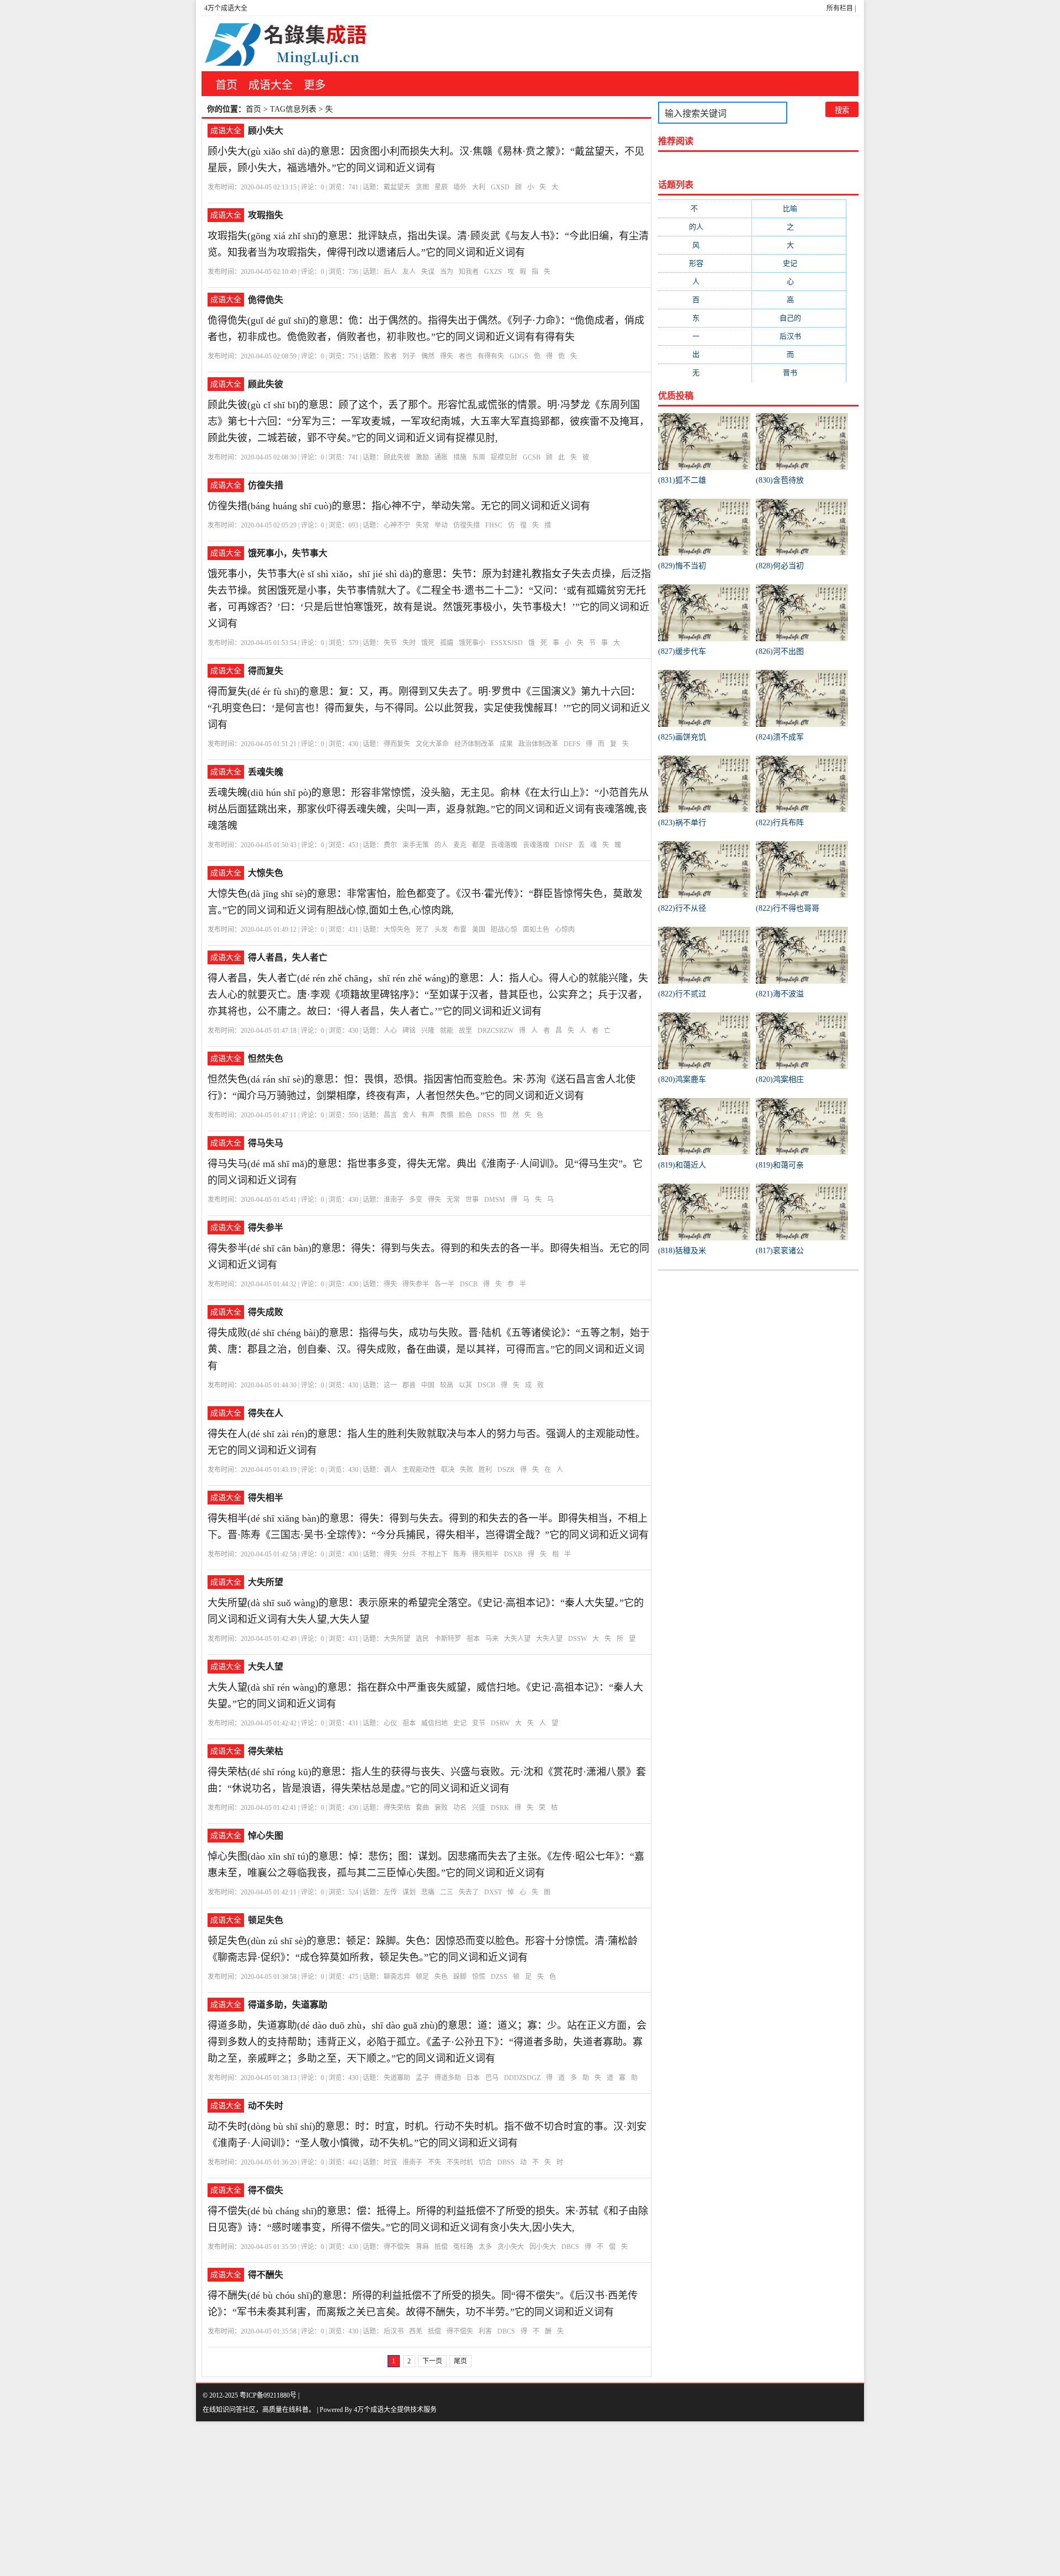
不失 (434, 2162)
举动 (441, 525)
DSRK (500, 1808)
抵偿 (441, 2247)
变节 (479, 1723)
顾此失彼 (266, 384)
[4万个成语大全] (284, 44)
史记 (460, 1723)
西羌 (416, 2331)
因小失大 (543, 2247)
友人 (409, 272)
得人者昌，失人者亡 (288, 957)
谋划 (409, 1892)
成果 (506, 744)
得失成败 (266, 1312)
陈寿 (460, 1554)
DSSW (577, 1639)
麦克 (460, 845)
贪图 (422, 187)
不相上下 (434, 1554)
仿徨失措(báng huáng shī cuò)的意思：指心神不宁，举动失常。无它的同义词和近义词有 (399, 506)
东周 (479, 457)
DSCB (469, 1284)
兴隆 (428, 1031)
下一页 (432, 2361)
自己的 (799, 318)
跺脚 (460, 1977)
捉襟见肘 (504, 457)
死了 (422, 930)
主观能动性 (419, 1470)
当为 (447, 272)
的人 (441, 845)
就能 (447, 1031)
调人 (390, 1470)
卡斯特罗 (448, 1639)
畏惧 (447, 1115)
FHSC (494, 525)
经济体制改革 (474, 744)
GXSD (500, 187)
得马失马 (266, 1143)
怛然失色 (266, 1059)
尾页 (460, 2361)
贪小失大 (511, 2247)
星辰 (441, 187)
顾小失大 (266, 131)
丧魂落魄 (504, 845)
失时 (409, 643)
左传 (390, 1892)
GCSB (532, 457)
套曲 (422, 1808)
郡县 (409, 1385)
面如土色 (536, 930)
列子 (409, 356)
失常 (422, 525)
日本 (473, 2078)
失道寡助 (397, 2078)
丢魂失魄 (266, 772)
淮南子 (394, 1200)
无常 (453, 1200)
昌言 (390, 1115)
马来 (492, 1639)
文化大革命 (432, 744)
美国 (479, 930)
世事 (472, 1200)
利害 (485, 2331)
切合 (485, 2162)
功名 (460, 1808)
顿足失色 (266, 1920)
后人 (390, 272)
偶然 (428, 356)
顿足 (422, 1977)
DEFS (572, 744)
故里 (465, 1031)
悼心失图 (266, 1836)
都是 (479, 845)
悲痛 (428, 1892)
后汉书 (394, 2331)
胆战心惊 (504, 930)
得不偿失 (266, 2190)
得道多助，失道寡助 (288, 2005)
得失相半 (266, 1498)
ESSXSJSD (507, 643)
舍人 (409, 1115)
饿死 (428, 643)
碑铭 (409, 1031)
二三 (447, 1892)
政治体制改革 (538, 744)
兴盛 (479, 1808)
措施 (460, 457)
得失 (447, 356)
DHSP (564, 845)
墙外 (460, 187)
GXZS (493, 272)
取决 (448, 1470)
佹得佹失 (266, 300)
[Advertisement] (331, 2499)
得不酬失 (266, 2275)
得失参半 (266, 1228)
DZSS (499, 1977)
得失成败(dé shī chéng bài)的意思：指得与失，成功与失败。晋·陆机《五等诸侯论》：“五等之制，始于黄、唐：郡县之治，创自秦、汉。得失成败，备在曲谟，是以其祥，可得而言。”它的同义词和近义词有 (429, 1349)
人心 (390, 1031)
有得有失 (491, 356)
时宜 (390, 2162)
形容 (705, 263)
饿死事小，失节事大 (288, 553)
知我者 (469, 272)
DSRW (500, 1723)
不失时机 (460, 2162)
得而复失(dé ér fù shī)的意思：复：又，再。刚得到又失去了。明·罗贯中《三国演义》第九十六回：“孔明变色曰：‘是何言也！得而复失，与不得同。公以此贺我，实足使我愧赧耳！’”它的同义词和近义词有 (429, 708)
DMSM (495, 1200)
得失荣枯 (266, 1751)
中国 (428, 1385)
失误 (428, 272)
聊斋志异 (397, 1977)
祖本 (473, 1639)
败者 (390, 356)
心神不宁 (397, 525)
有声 (428, 1115)
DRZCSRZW (495, 1031)
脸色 (465, 1115)
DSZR (506, 1470)
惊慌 (479, 1977)
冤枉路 (463, 2247)
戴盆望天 (397, 187)
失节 (390, 643)
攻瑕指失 (266, 215)
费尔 (390, 845)
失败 (467, 1470)
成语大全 (271, 85)
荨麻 (422, 2247)
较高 (447, 1385)
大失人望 (517, 1639)
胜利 (485, 1470)
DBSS (506, 2162)
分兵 (409, 1554)
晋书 (799, 373)
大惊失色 (266, 873)
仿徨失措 (266, 485)
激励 (422, 457)
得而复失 (266, 671)
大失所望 (266, 1582)
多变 (416, 1200)
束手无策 (416, 845)
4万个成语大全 (226, 8)
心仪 (390, 1723)
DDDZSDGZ (522, 2078)
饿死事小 (472, 643)
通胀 (441, 457)
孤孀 (447, 643)
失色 (441, 1977)
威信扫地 (434, 1723)
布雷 (460, 930)
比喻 (799, 208)
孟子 (422, 2078)
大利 (479, 187)
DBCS (570, 2247)
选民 (422, 1639)
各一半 (444, 1284)
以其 (465, 1385)
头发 (441, 930)
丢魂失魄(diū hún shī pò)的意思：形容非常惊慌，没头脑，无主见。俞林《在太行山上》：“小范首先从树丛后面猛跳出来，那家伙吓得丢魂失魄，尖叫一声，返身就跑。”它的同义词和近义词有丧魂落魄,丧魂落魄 (428, 809)
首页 (226, 85)
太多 (485, 2247)
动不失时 (266, 2106)
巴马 (492, 2078)
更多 (315, 85)
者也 (465, 356)
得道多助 (448, 2078)
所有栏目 (840, 8)
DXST (493, 1892)
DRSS (486, 1115)
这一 (390, 1385)
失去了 (469, 1892)
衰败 (441, 1808)
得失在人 (266, 1413)
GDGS (519, 356)
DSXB (513, 1554)
